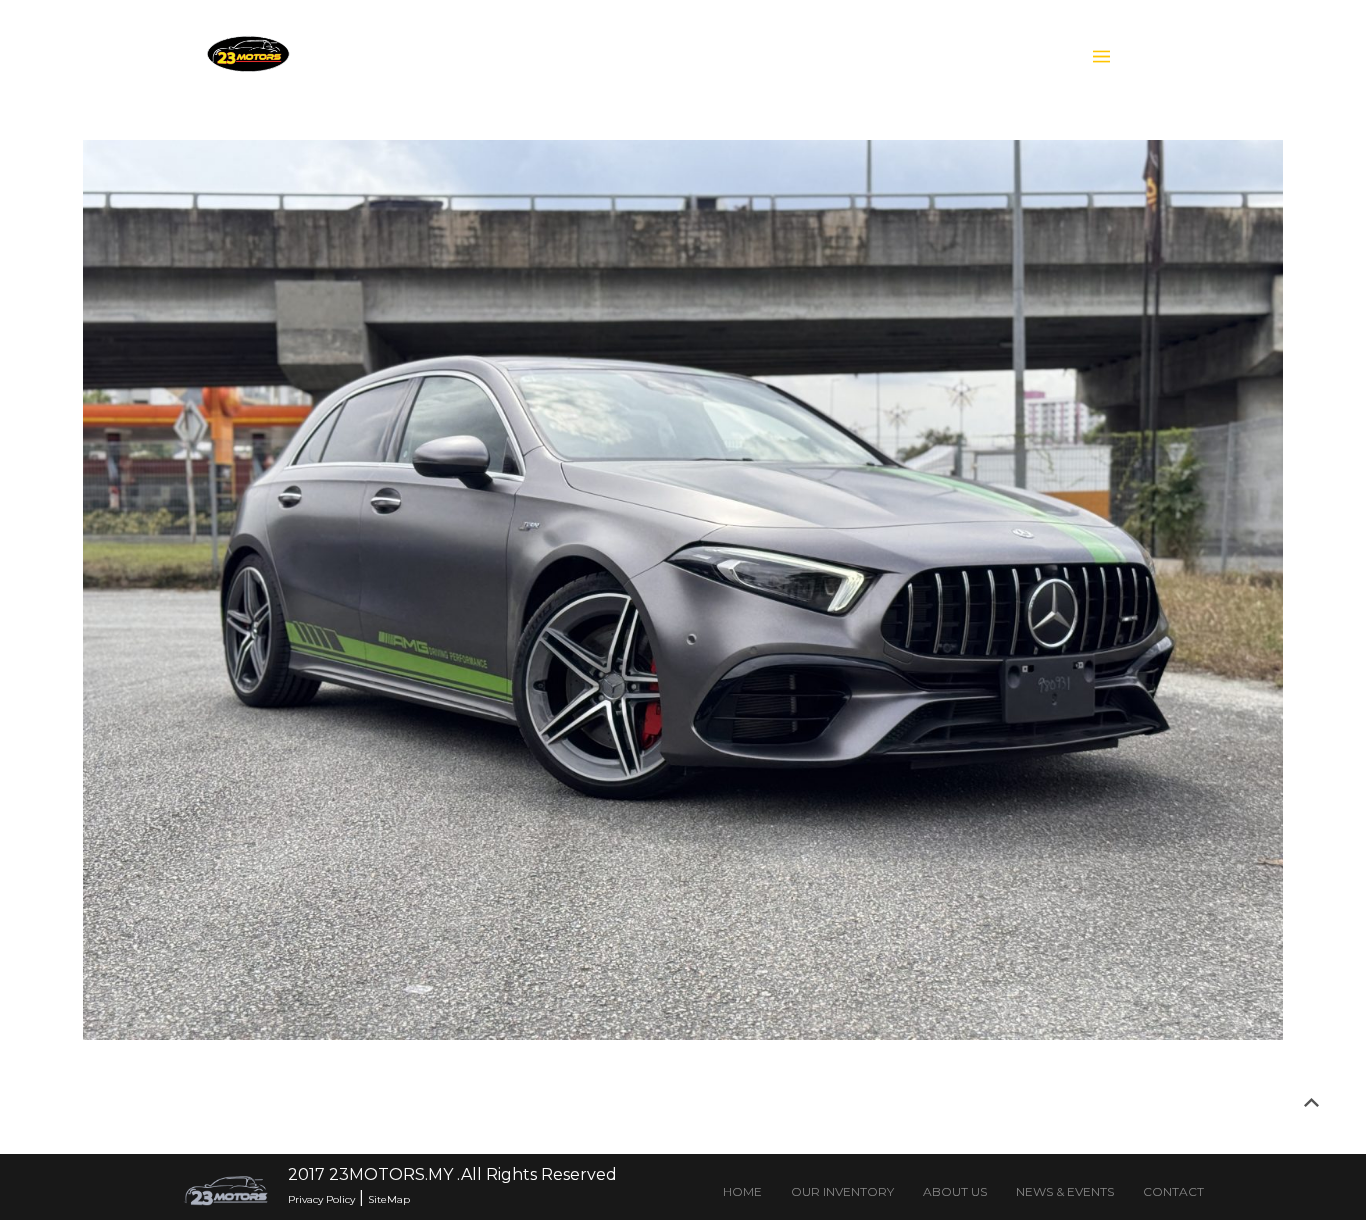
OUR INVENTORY (842, 1191)
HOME (742, 1191)
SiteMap (389, 1199)
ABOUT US (955, 1191)
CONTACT (1173, 1191)
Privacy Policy (321, 1199)
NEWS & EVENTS (1065, 1191)
